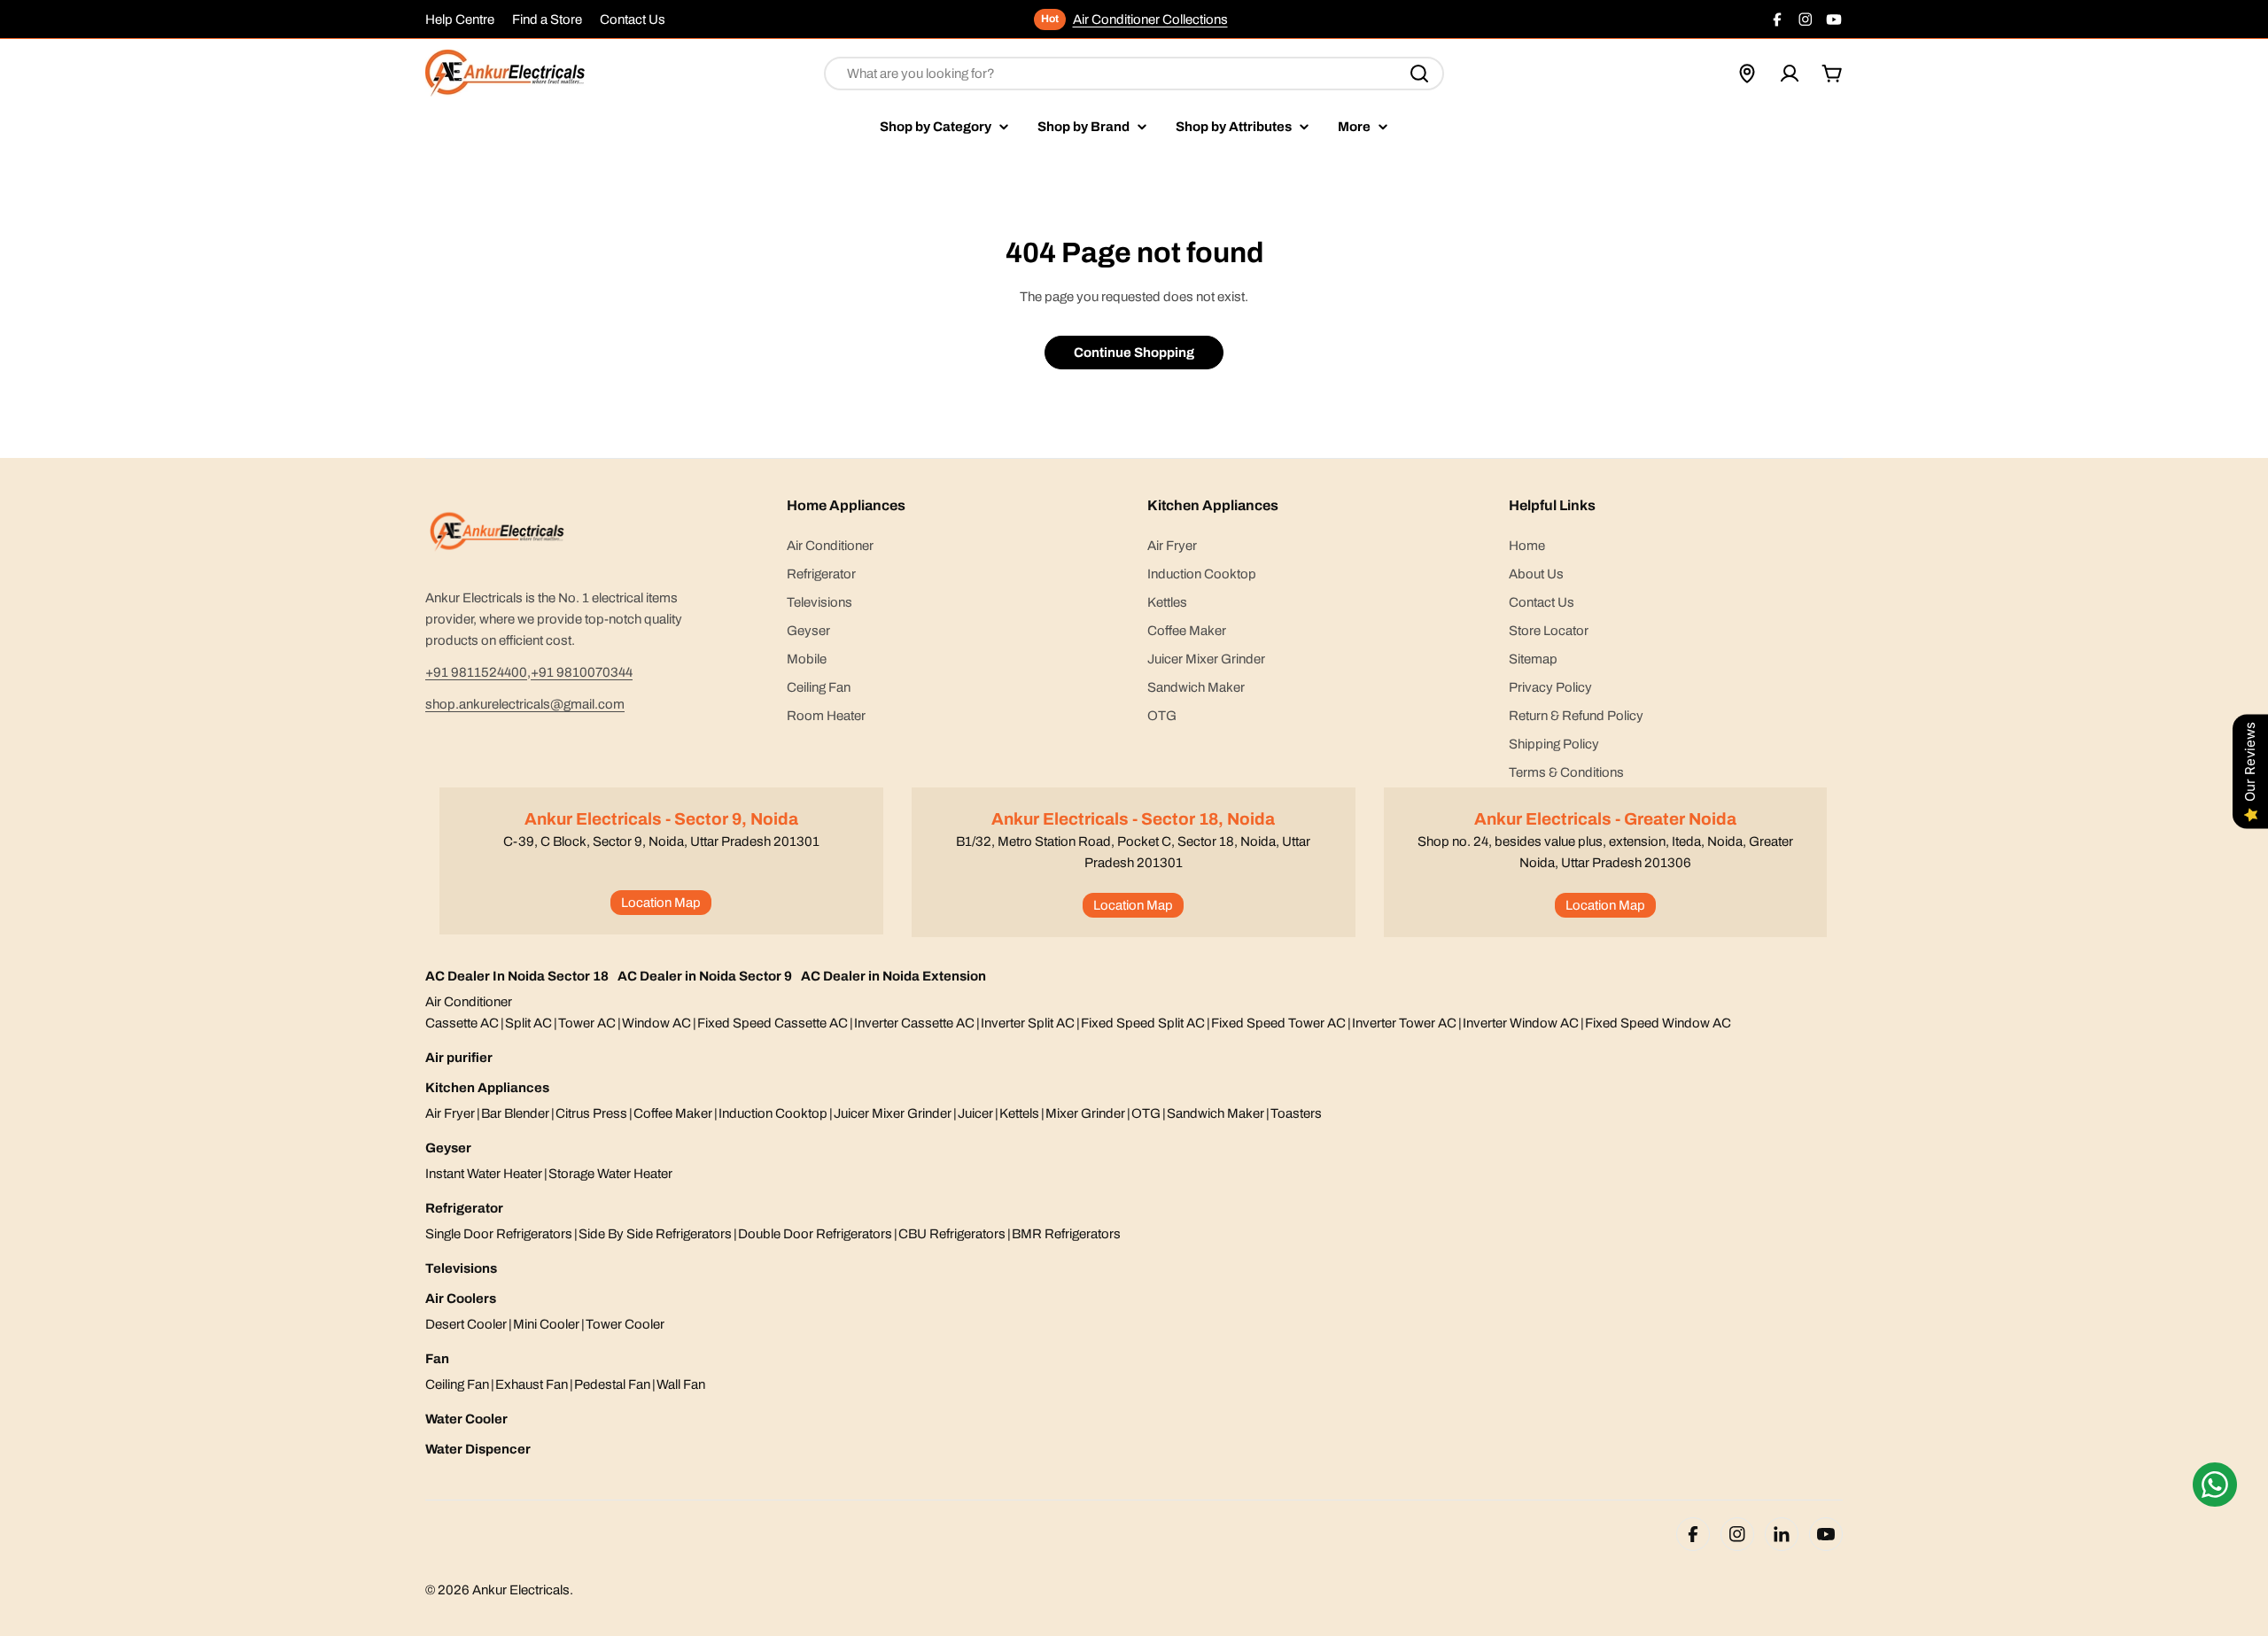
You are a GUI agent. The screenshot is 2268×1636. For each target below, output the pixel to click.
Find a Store (547, 19)
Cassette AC (462, 1023)
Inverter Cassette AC (914, 1023)
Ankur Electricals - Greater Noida (1605, 819)
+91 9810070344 (582, 672)
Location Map (661, 903)
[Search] (1419, 74)
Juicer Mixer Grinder (893, 1113)
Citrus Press (591, 1113)
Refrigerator (464, 1208)
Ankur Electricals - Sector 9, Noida (661, 819)
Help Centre (460, 19)
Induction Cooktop (773, 1113)
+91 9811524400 (476, 672)
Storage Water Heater (610, 1174)
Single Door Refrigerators (499, 1234)
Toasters (1296, 1113)
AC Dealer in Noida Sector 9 (705, 976)
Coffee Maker (673, 1113)
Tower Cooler (625, 1324)
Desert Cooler (466, 1324)
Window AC (656, 1023)
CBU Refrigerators (952, 1234)
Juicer (975, 1113)
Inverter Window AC (1521, 1023)
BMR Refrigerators (1066, 1234)
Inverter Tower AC (1404, 1023)
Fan (437, 1359)
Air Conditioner (469, 1002)
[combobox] (1134, 74)
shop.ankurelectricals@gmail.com (525, 704)
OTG (1146, 1113)
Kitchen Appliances (487, 1088)
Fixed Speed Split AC (1143, 1023)
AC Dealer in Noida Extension (893, 976)
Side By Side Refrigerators (655, 1234)
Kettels (1019, 1113)
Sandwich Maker (1216, 1113)
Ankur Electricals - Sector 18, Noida (1133, 819)
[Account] (1790, 74)
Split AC (528, 1023)
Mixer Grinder (1085, 1113)
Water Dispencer (478, 1449)
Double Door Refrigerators (815, 1234)
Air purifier (459, 1058)
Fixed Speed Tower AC (1278, 1023)
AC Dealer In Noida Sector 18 (517, 976)
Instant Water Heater (484, 1174)
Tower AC (587, 1023)
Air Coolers (461, 1299)
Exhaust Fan (532, 1384)
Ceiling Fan (457, 1384)
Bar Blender (515, 1113)
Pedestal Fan (612, 1384)
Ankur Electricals (521, 1590)
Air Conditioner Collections (1150, 19)
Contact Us (633, 19)
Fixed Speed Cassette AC (773, 1023)
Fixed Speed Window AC (1658, 1023)
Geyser (448, 1148)
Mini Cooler (546, 1324)
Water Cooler (466, 1419)
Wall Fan (681, 1384)
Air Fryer (450, 1113)
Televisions (461, 1268)
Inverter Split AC (1028, 1023)
